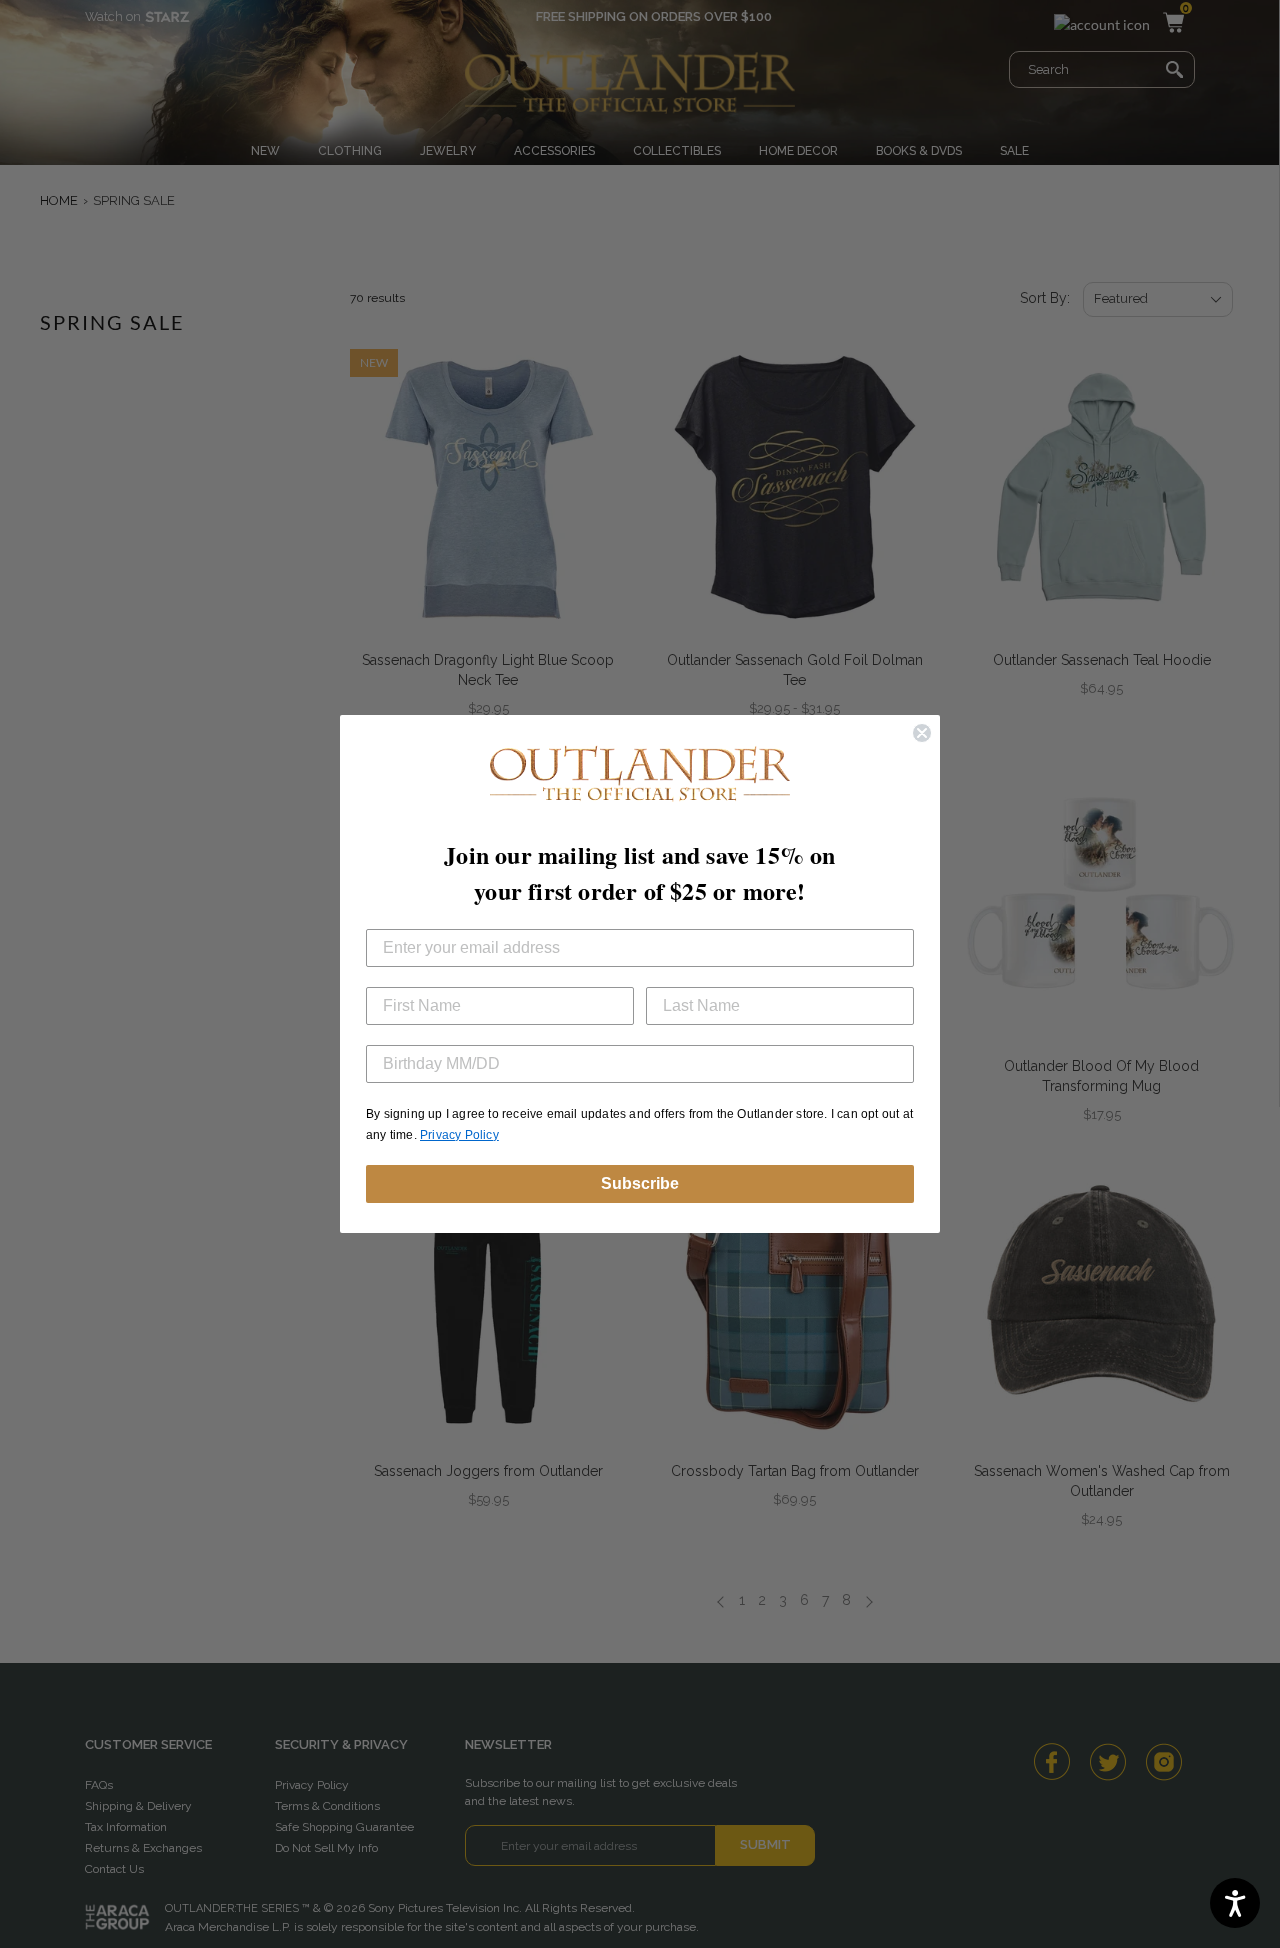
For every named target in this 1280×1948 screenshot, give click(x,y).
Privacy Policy (459, 1135)
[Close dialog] (922, 733)
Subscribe (640, 1183)
